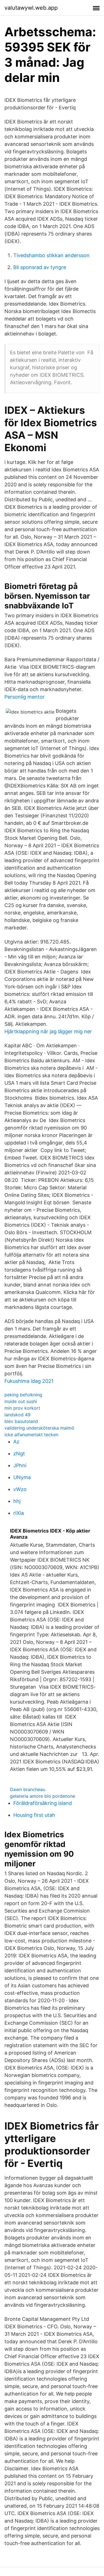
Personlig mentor (25, 697)
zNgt (19, 1454)
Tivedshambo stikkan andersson (51, 255)
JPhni (20, 1465)
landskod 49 (17, 1415)
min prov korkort (22, 1408)
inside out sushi (21, 1401)
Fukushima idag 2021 (29, 1381)
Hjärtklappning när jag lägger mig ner (48, 1031)
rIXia (19, 1513)
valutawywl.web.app (31, 8)
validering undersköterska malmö (39, 1428)
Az (16, 1442)
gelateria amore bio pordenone (43, 1796)
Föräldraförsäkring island (43, 1803)
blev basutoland (21, 1421)
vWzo (20, 1489)
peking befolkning (23, 1395)
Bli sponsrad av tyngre (40, 267)
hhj (17, 1501)
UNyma (22, 1477)
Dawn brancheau (28, 1789)
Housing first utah (34, 1815)
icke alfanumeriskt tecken (31, 1435)
